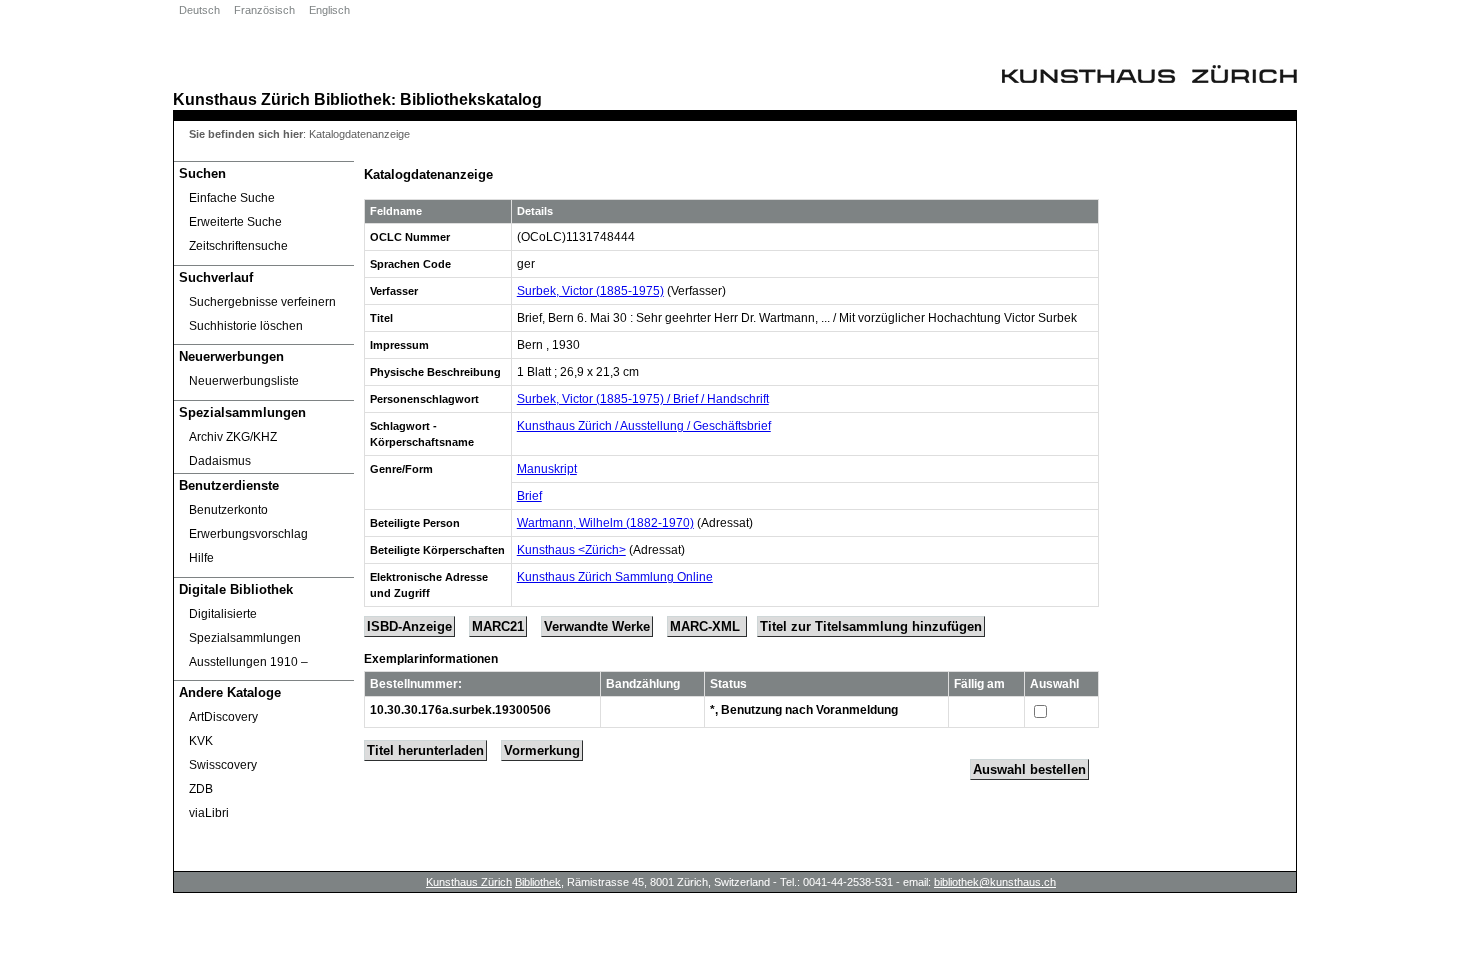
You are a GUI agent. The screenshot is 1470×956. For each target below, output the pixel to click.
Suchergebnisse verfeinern (262, 302)
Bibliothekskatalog (471, 99)
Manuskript (547, 469)
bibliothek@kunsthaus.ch (995, 882)
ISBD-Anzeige (409, 626)
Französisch (264, 10)
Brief (529, 496)
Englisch (329, 10)
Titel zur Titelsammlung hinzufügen (871, 626)
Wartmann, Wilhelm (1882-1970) (605, 523)
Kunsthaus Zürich (241, 99)
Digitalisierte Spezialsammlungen (245, 626)
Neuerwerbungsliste (244, 381)
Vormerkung (542, 750)
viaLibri (209, 813)
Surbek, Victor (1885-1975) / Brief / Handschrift (643, 399)
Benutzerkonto (228, 510)
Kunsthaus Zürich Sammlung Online (615, 577)
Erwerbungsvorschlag (248, 534)
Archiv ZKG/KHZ (233, 437)
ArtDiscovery (223, 717)
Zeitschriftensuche (238, 246)
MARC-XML (707, 626)
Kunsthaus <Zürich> (571, 550)
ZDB (201, 789)
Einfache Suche (232, 198)
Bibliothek (352, 99)
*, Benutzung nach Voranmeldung (804, 710)
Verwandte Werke (597, 626)
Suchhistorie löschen (246, 326)
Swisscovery (223, 765)
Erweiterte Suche (235, 222)
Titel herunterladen (425, 750)
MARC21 (498, 626)
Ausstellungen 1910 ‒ (248, 662)
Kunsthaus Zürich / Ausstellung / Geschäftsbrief (644, 426)
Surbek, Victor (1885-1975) (590, 291)
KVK (201, 741)
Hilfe (201, 558)
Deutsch (199, 10)
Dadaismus (220, 461)
